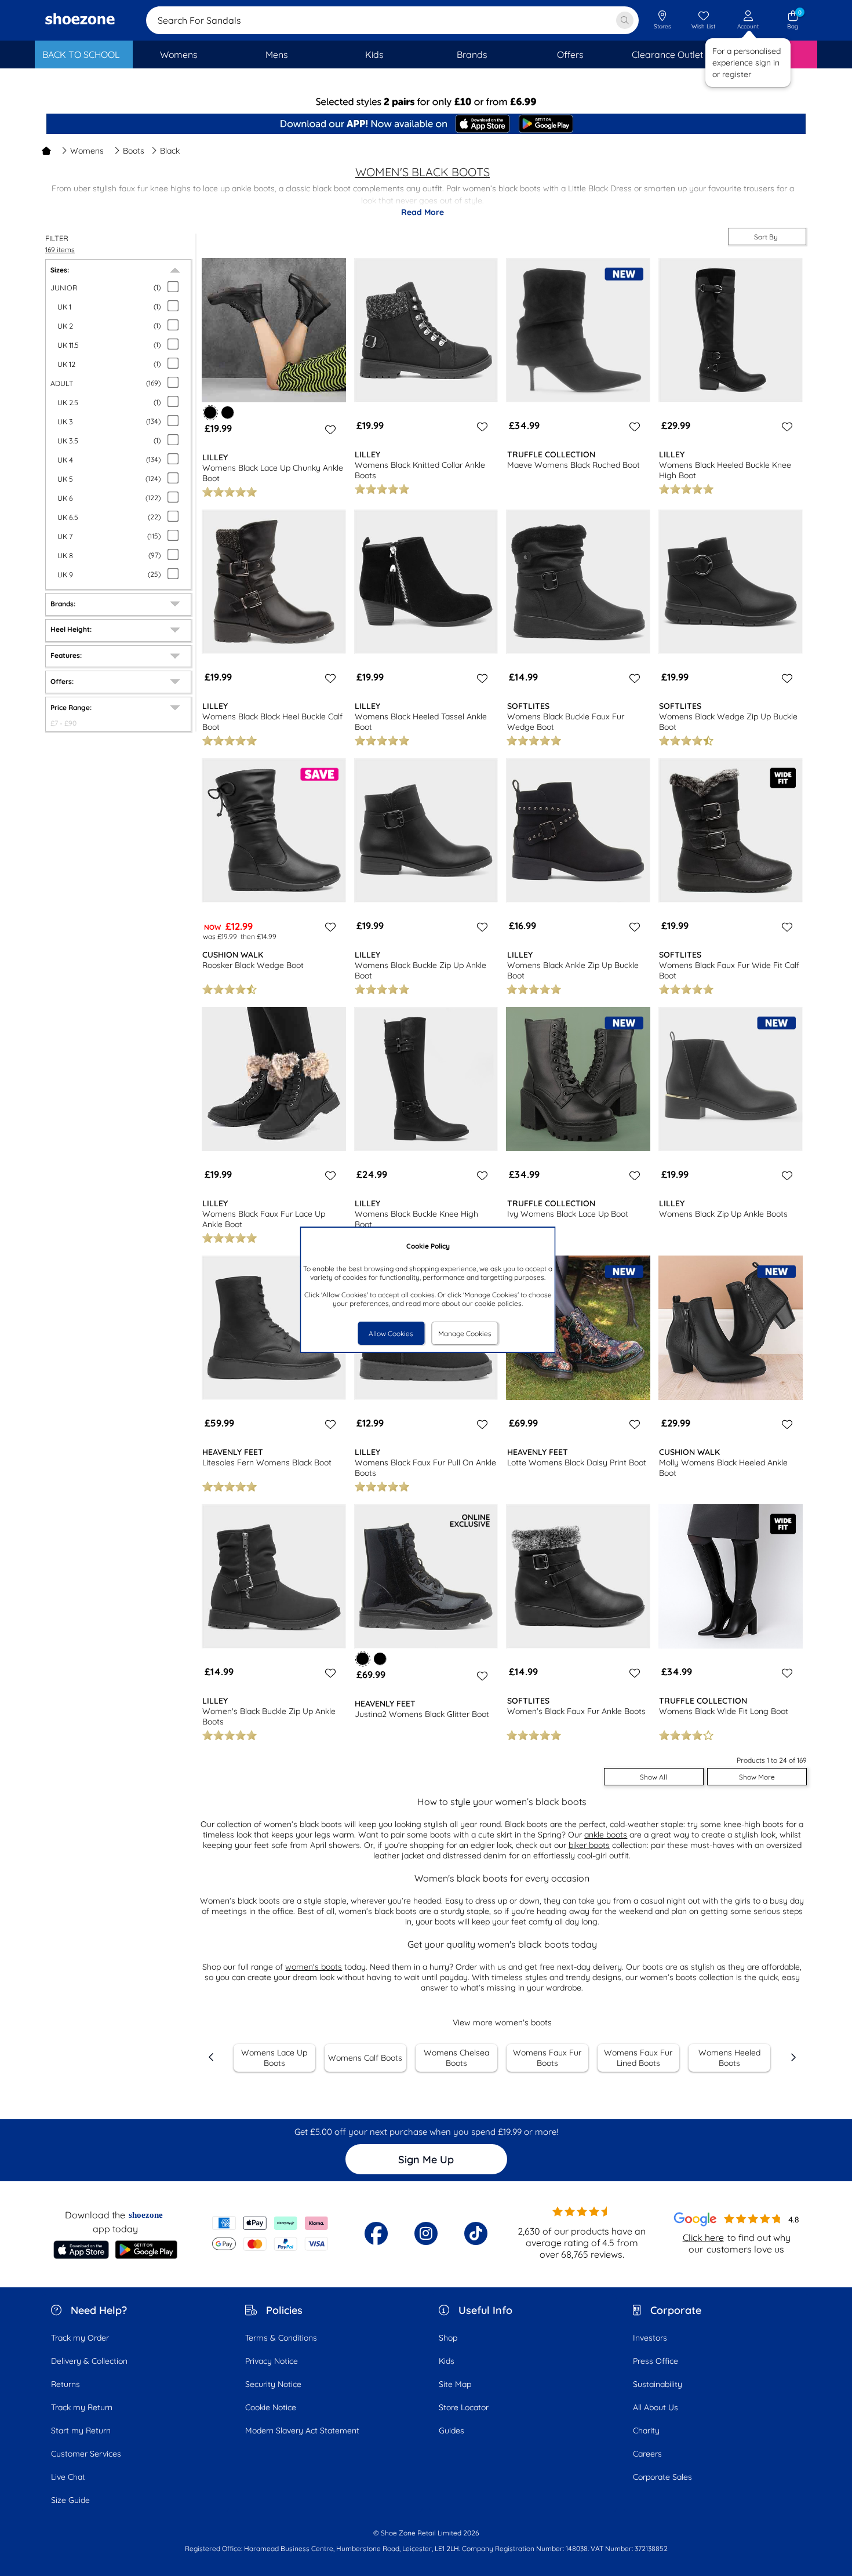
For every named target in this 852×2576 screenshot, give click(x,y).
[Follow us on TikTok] (476, 2233)
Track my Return (82, 2407)
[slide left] (212, 2057)
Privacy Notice (272, 2361)
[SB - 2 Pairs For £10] (426, 102)
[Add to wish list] (329, 430)
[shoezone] (80, 20)
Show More (757, 1777)
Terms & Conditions (281, 2338)
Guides (452, 2431)
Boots (134, 151)
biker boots (589, 1845)
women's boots (314, 1967)
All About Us (656, 2407)
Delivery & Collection (89, 2361)
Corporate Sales (662, 2477)
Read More (423, 212)
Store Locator (464, 2407)
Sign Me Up (426, 2160)
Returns (65, 2384)
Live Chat (68, 2477)
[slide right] (793, 2057)
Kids (447, 2361)
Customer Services (86, 2454)
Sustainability (658, 2384)
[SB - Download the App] (426, 125)
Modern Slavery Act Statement (302, 2431)
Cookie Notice (271, 2407)
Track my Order (80, 2338)
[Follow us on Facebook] (376, 2233)
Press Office (656, 2361)
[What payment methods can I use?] (270, 2233)
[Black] (227, 412)
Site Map (455, 2384)
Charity (646, 2431)
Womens (87, 151)
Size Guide (70, 2500)
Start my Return (81, 2431)
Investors (650, 2338)
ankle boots (606, 1835)
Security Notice (273, 2384)
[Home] (46, 151)
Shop (448, 2338)
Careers (647, 2454)
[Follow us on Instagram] (426, 2233)
